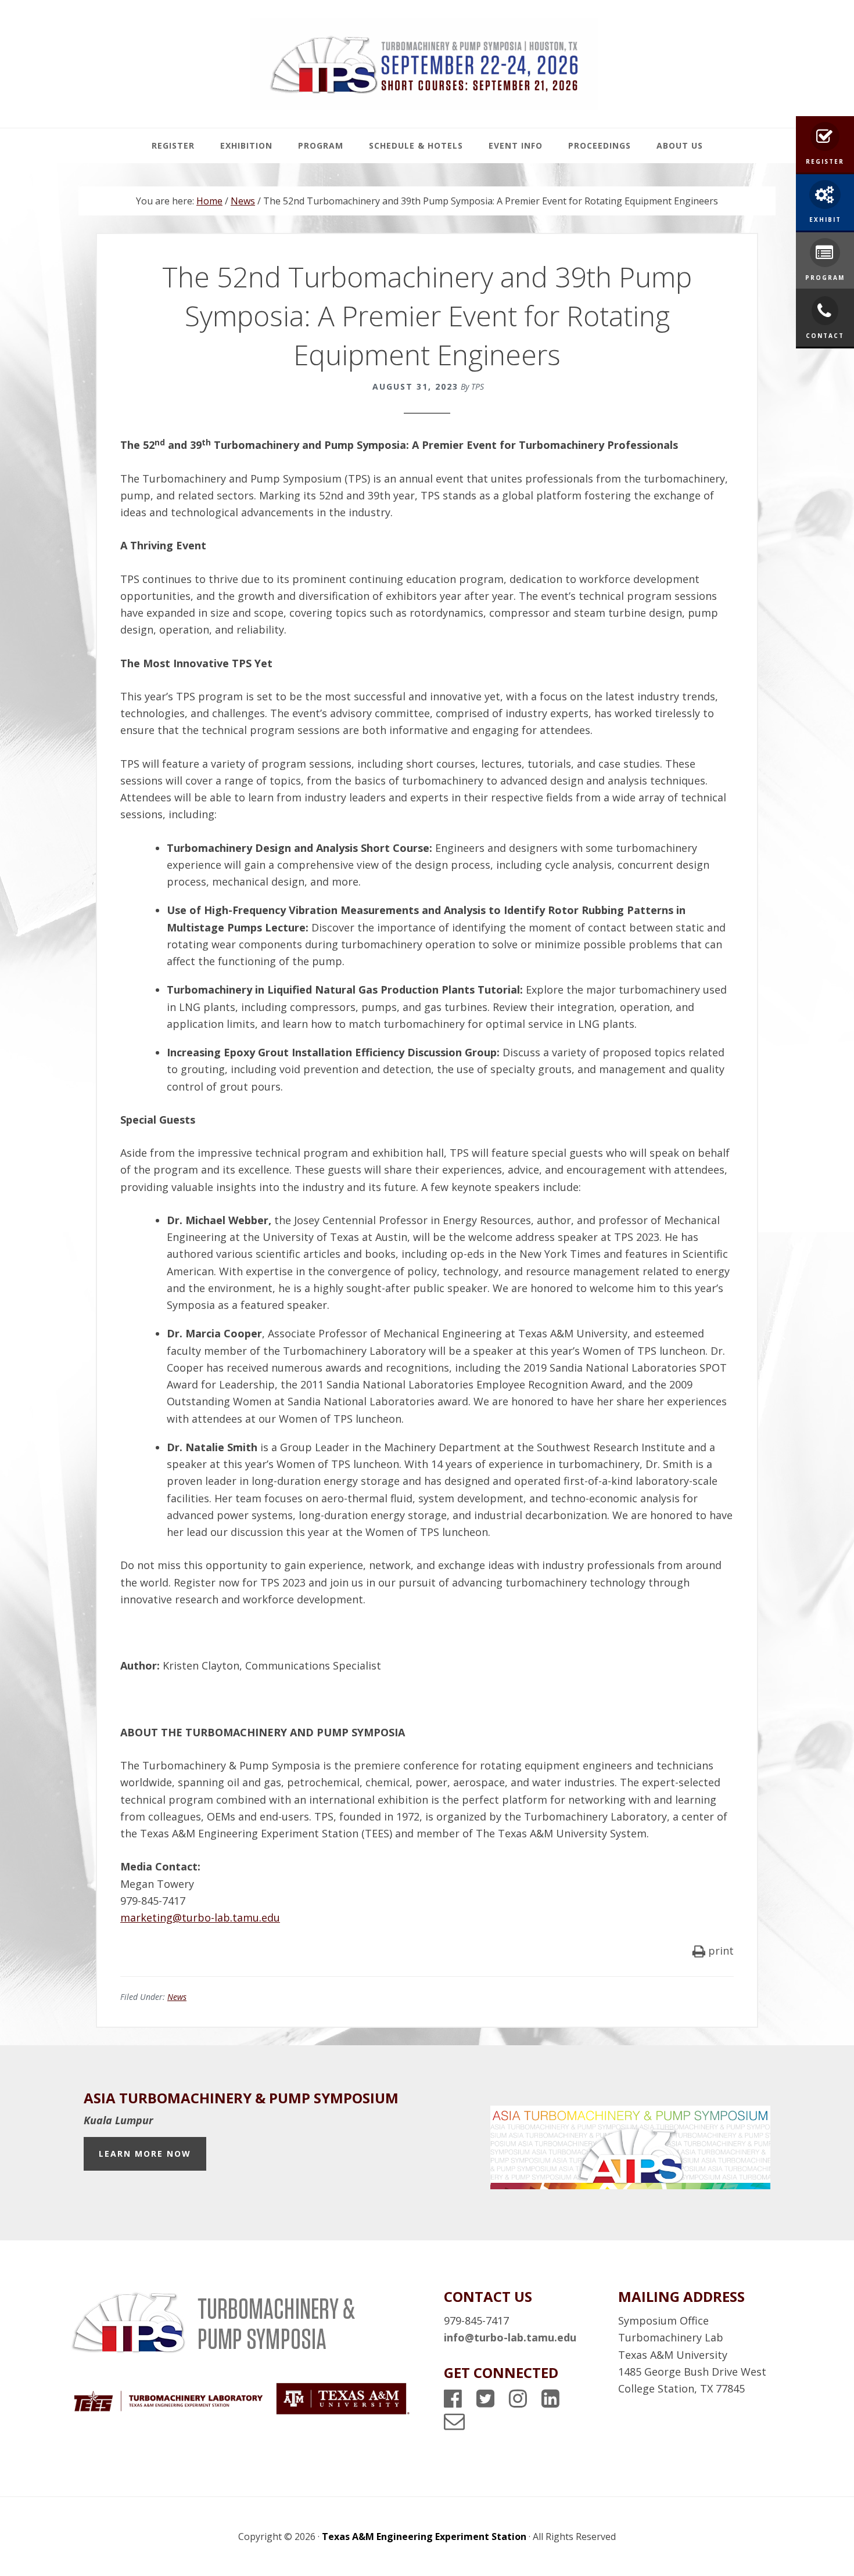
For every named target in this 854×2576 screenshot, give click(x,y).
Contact (825, 336)
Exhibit (825, 220)
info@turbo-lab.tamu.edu (510, 2337)
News (177, 1997)
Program (825, 278)
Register (825, 161)
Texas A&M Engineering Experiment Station (424, 2537)
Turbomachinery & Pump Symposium (424, 64)
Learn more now (145, 2154)
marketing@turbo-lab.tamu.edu (200, 1917)
